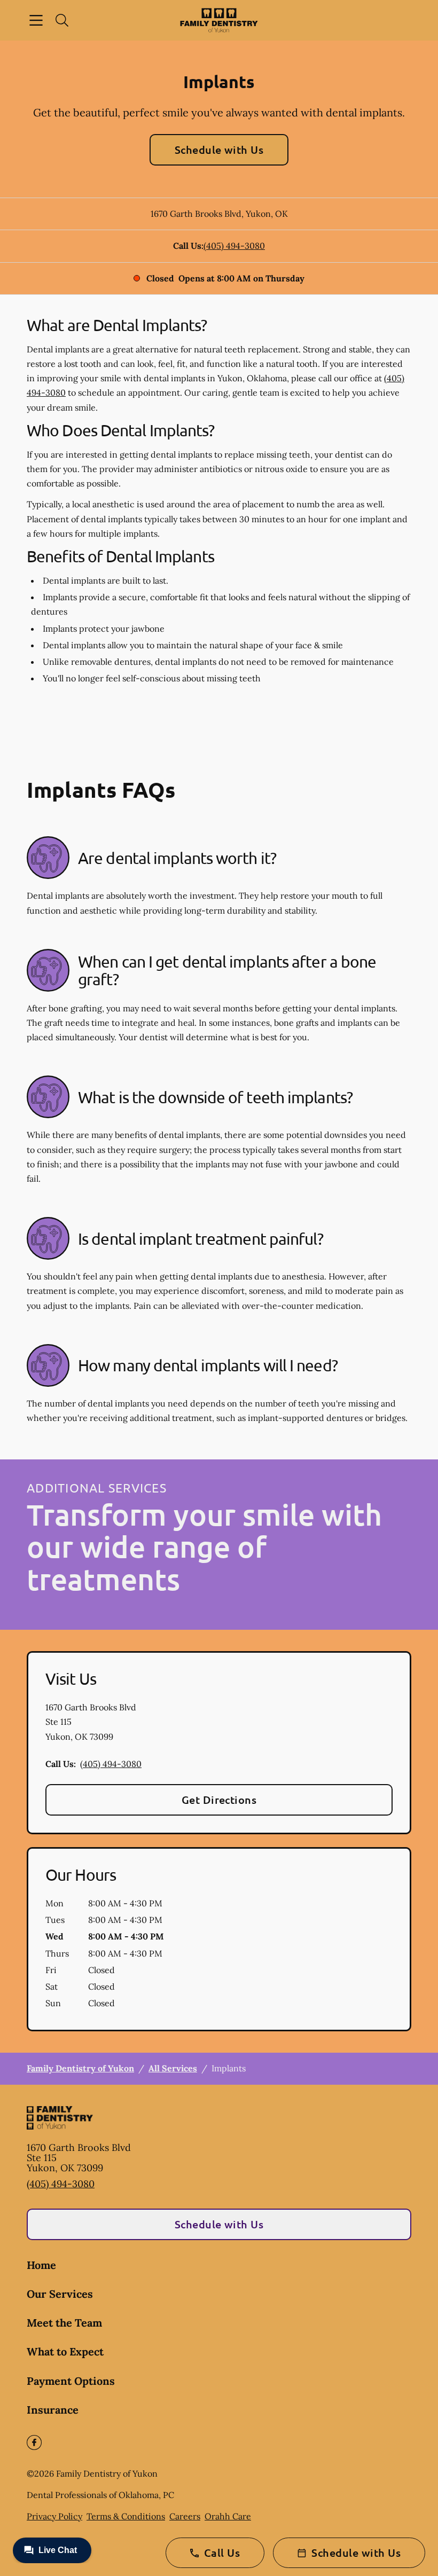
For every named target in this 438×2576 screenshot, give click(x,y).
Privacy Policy (54, 2516)
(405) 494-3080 (234, 246)
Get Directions (219, 1800)
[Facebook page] (34, 2443)
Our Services (60, 2294)
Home (41, 2265)
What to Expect (65, 2351)
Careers (185, 2516)
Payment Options (71, 2381)
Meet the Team (64, 2323)
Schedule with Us (219, 150)
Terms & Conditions (126, 2516)
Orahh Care (228, 2516)
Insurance (53, 2410)
